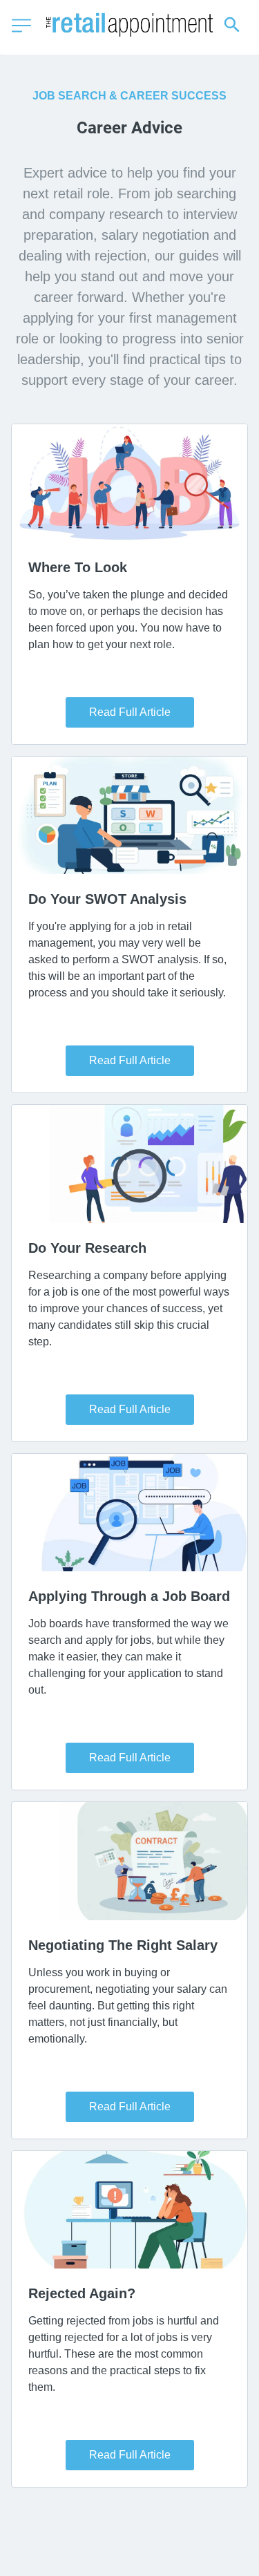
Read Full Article (130, 712)
